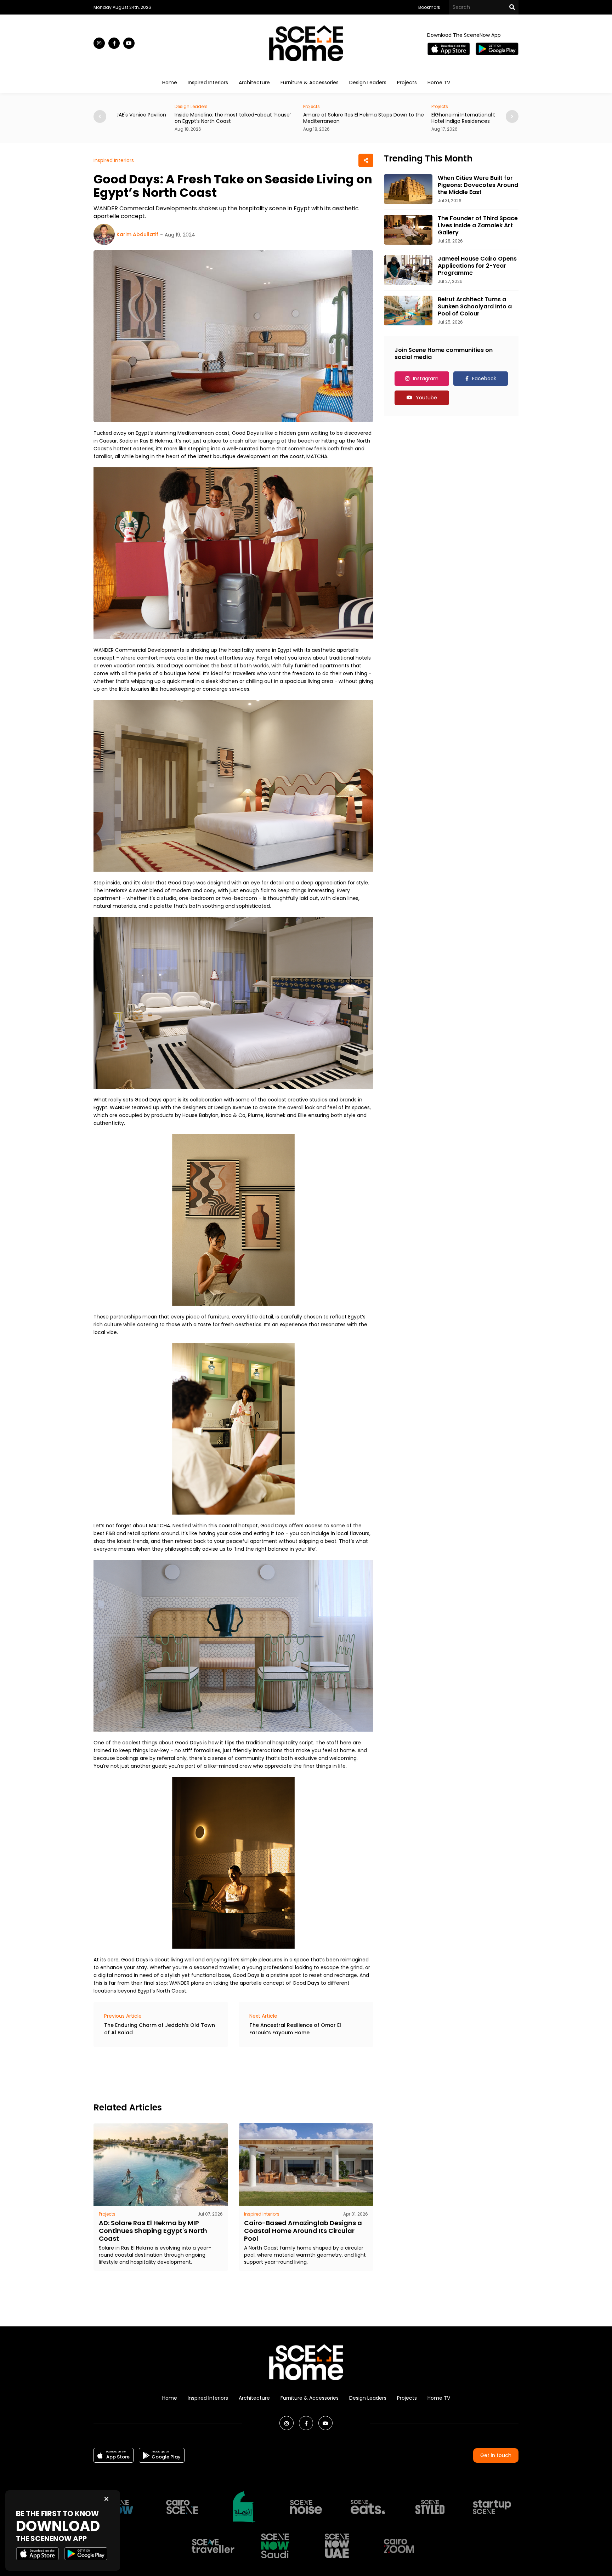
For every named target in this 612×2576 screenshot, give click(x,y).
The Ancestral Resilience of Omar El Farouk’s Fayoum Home (295, 2029)
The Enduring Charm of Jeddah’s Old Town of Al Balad (160, 2029)
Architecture (254, 82)
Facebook (484, 378)
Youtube (426, 398)
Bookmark (429, 7)
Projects (407, 82)
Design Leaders (368, 82)
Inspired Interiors (208, 82)
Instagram (426, 378)
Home (170, 82)
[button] (512, 116)
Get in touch (496, 2455)
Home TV (439, 82)
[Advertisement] (222, 2074)
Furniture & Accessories (310, 82)
